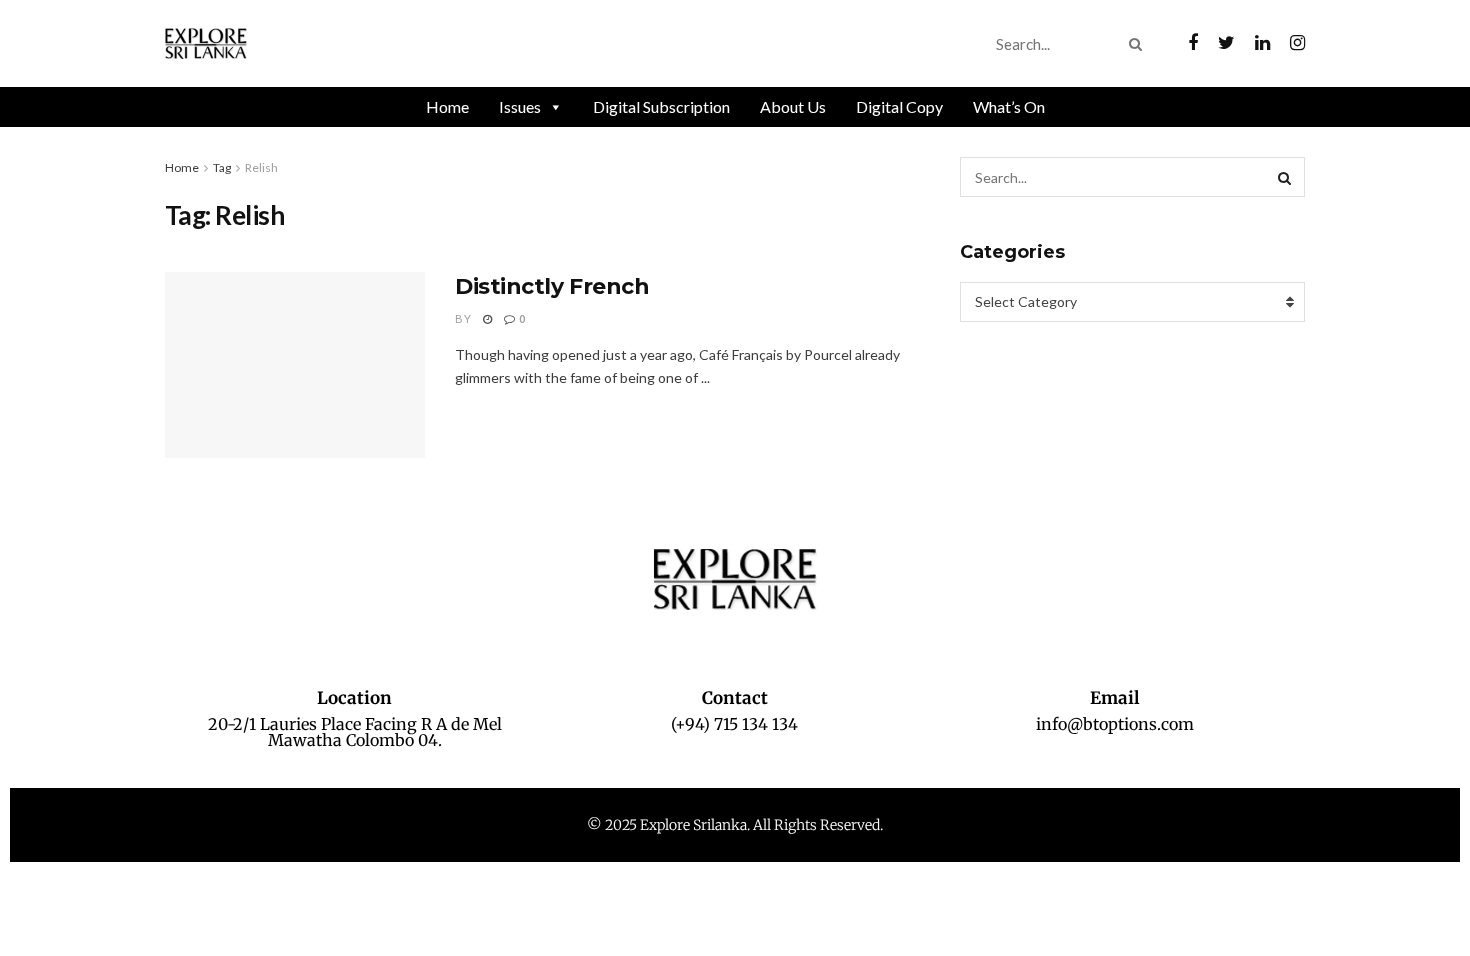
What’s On (1009, 106)
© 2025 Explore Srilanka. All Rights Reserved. (735, 825)
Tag (222, 167)
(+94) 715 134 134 (734, 724)
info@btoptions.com (1115, 724)
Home (447, 106)
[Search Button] (1139, 44)
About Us (793, 106)
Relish (261, 167)
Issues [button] (520, 106)
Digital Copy (899, 106)
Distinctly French (552, 286)
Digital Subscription (661, 106)
